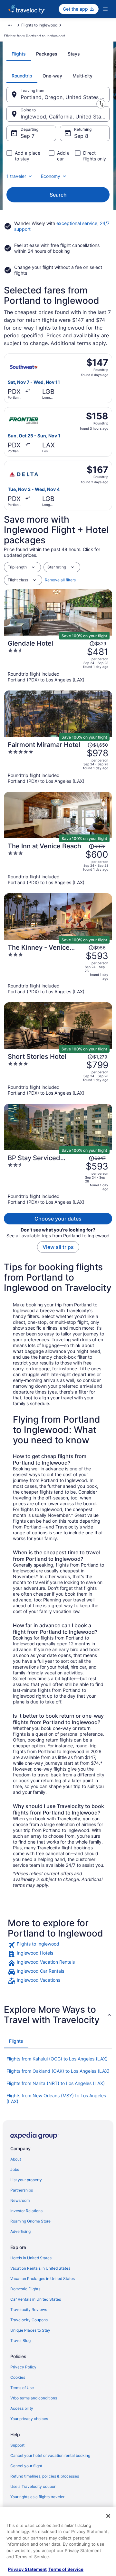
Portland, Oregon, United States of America (65, 97)
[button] (58, 2015)
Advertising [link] (20, 2231)
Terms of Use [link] (22, 2388)
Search (58, 195)
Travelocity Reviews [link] (29, 2310)
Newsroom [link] (20, 2200)
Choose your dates (58, 1219)
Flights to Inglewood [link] (39, 25)
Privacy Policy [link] (23, 2367)
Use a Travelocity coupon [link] (33, 2486)
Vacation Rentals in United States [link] (40, 2268)
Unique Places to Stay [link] (30, 2330)
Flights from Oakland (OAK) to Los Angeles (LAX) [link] (58, 2071)
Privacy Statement (27, 2569)
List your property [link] (26, 2180)
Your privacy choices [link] (29, 2419)
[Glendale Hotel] (58, 661)
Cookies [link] (18, 2377)
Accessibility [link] (22, 2408)
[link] (58, 1945)
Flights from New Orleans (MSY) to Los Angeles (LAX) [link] (56, 2098)
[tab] (19, 54)
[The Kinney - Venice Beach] (58, 969)
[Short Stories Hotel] (58, 1074)
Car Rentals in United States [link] (36, 2299)
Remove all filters (60, 580)
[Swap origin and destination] (101, 104)
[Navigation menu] (105, 9)
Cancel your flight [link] (26, 2466)
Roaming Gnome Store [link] (30, 2221)
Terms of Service (66, 2569)
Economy (51, 176)
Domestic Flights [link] (25, 2289)
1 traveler (16, 176)
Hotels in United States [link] (31, 2258)
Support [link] (17, 2445)
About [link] (16, 2159)
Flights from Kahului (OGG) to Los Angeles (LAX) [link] (57, 2059)
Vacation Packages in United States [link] (43, 2279)
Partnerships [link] (22, 2190)
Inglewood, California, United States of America (65, 117)
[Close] (108, 2516)
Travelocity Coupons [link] (29, 2320)
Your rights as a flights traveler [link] (37, 2497)
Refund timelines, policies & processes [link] (45, 2476)
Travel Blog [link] (20, 2341)
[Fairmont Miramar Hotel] (58, 762)
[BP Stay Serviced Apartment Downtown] (58, 1180)
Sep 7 (28, 136)
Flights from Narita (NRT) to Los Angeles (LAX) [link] (56, 2083)
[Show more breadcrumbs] (10, 25)
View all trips (58, 1247)
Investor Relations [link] (26, 2211)
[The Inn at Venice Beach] (58, 864)
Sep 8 (81, 136)
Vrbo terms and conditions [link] (34, 2398)
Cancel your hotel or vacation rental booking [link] (50, 2455)
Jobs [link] (15, 2169)
